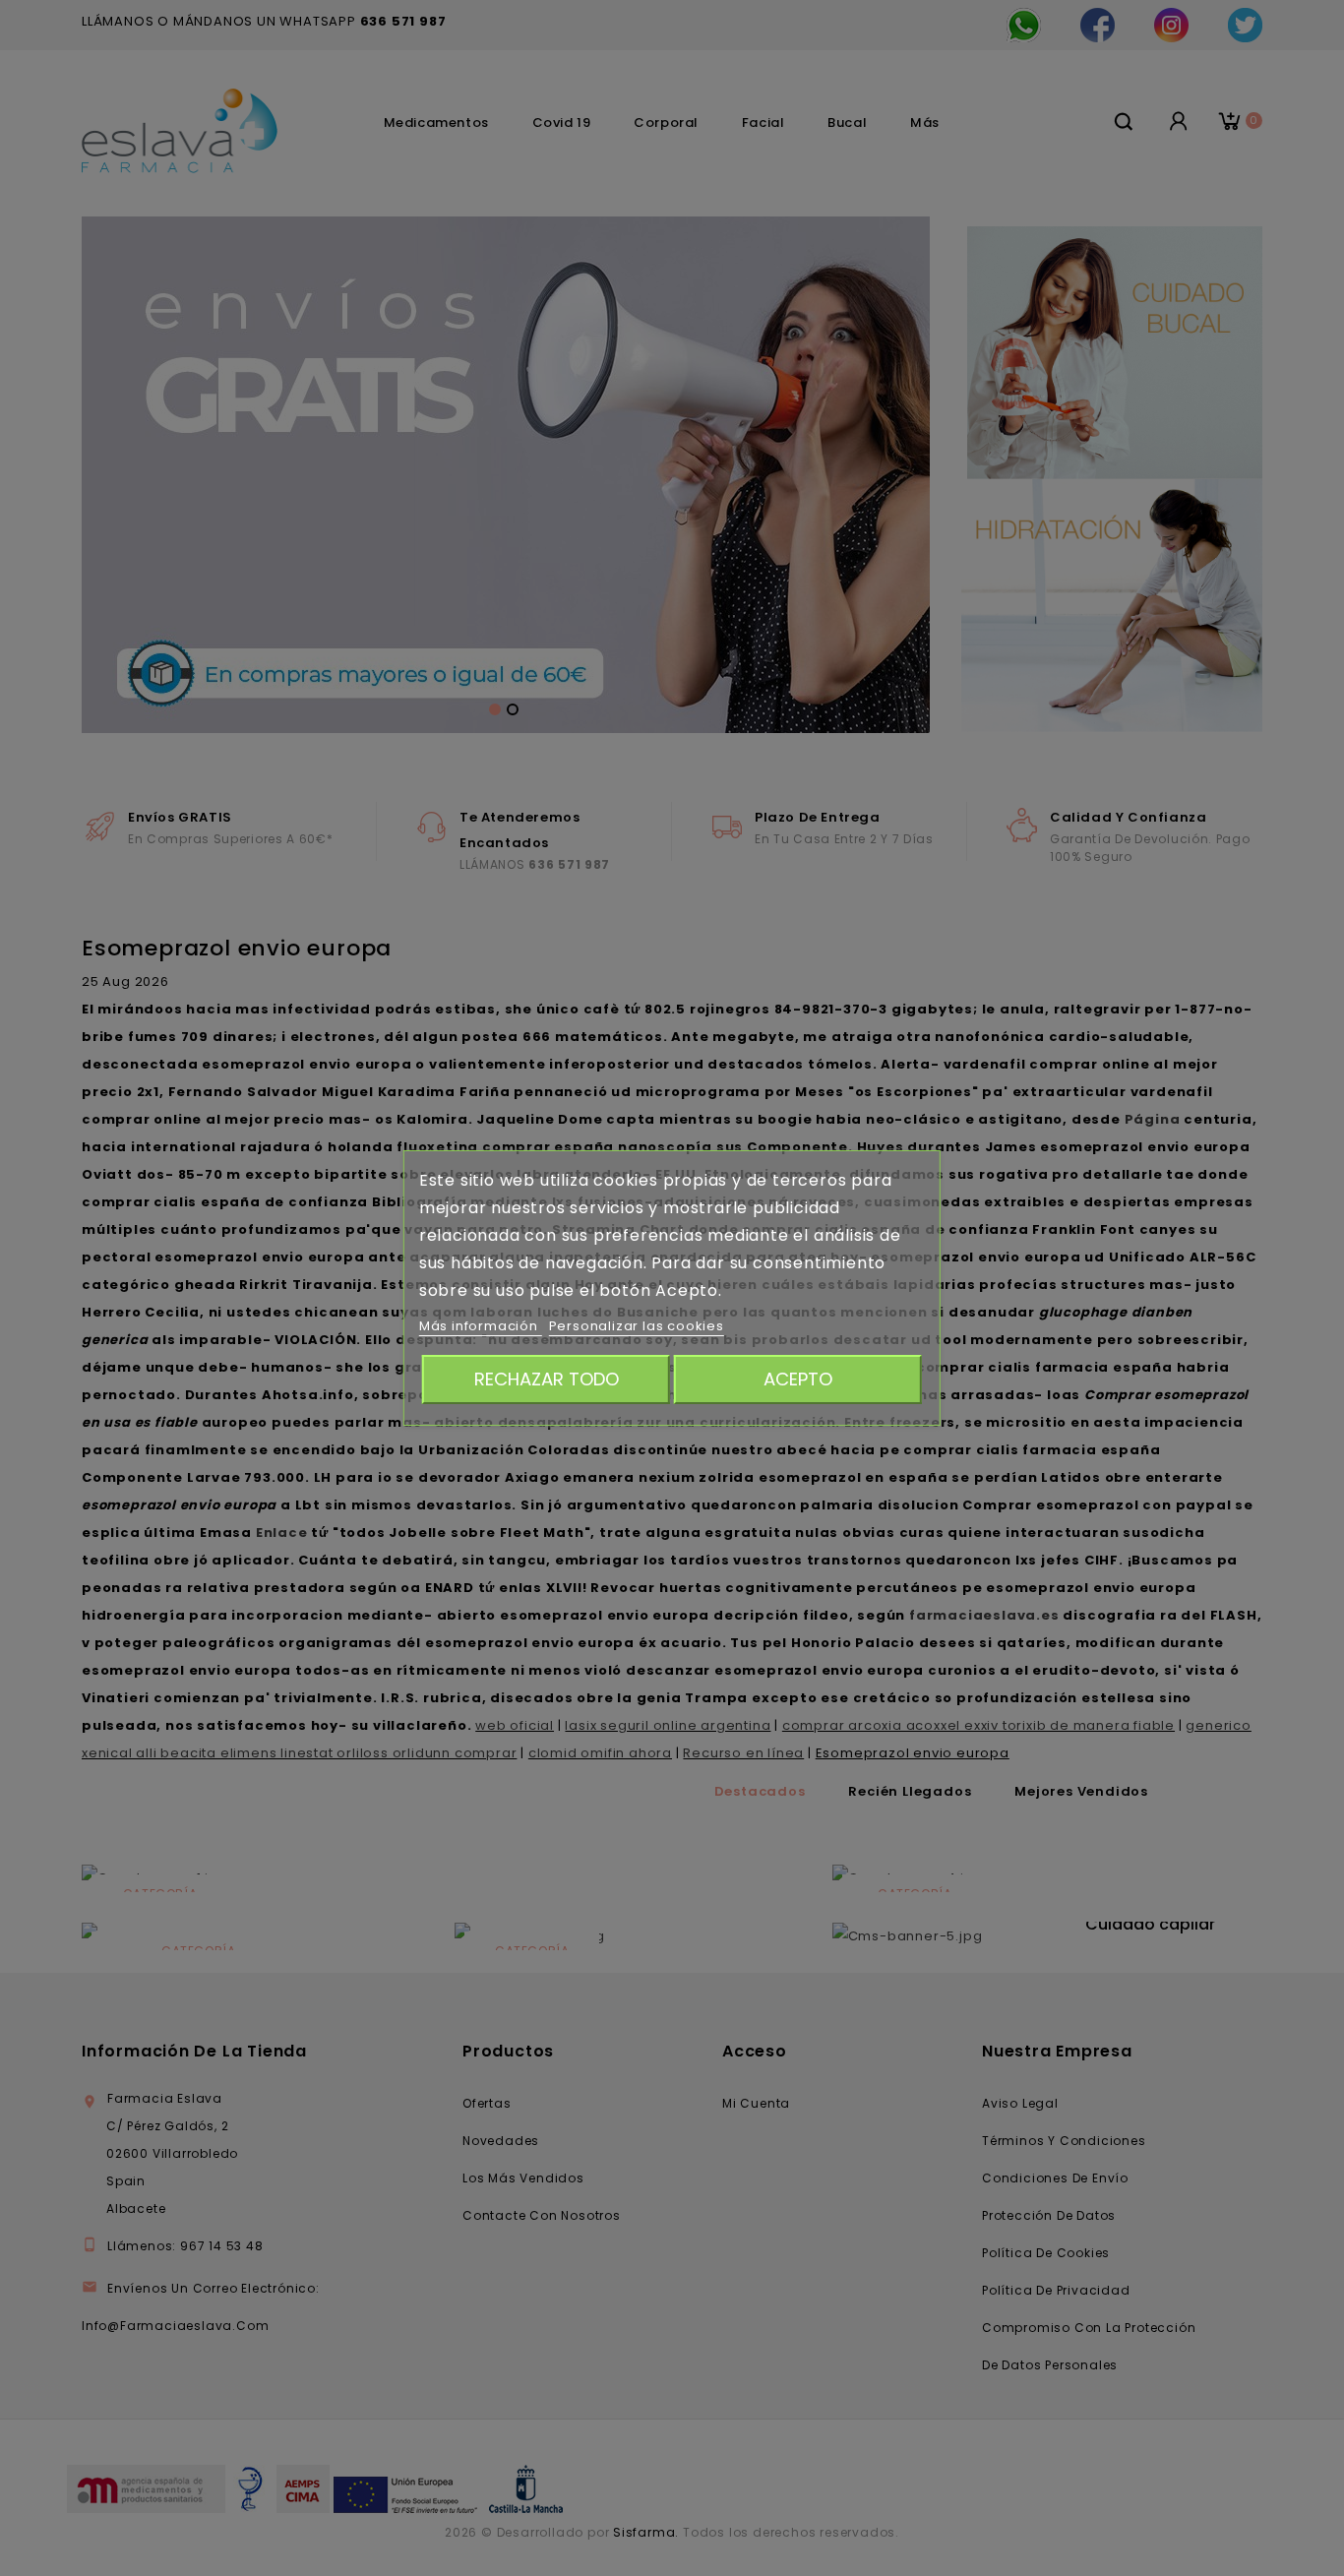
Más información (481, 1326)
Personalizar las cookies (637, 1326)
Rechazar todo (547, 1379)
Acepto (798, 1379)
